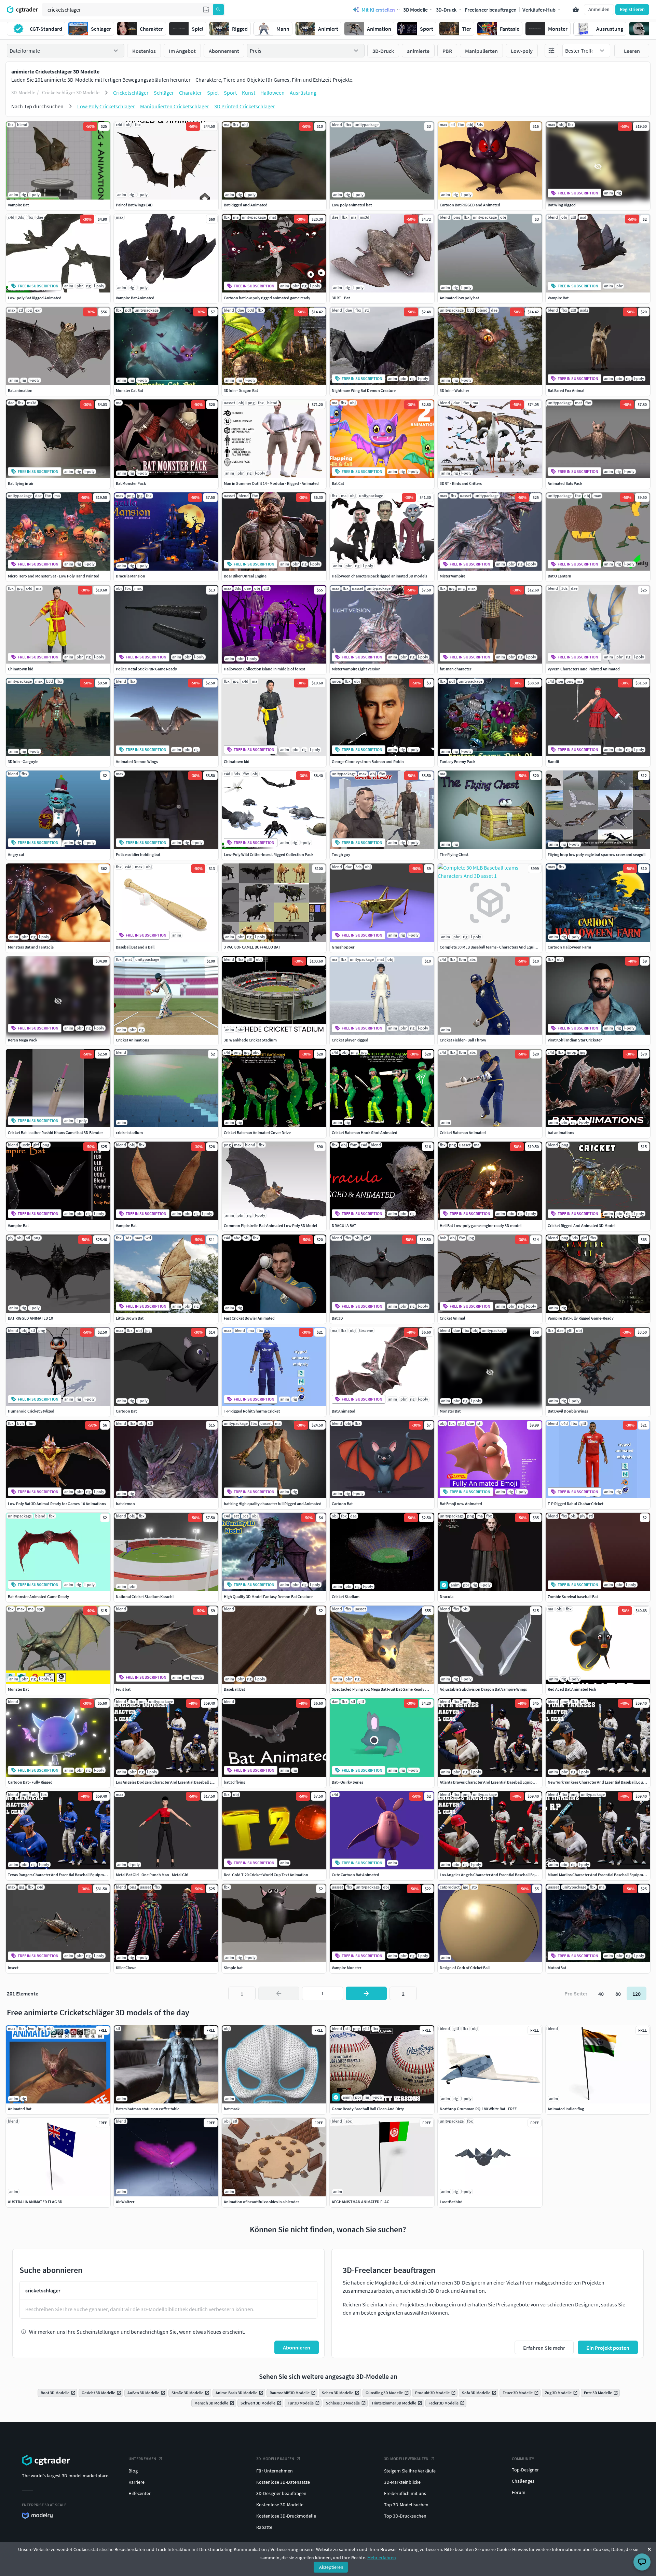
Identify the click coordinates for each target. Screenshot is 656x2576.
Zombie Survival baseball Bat (573, 1597)
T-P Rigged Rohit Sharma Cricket (252, 1411)
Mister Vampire (453, 576)
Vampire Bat (18, 205)
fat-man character (455, 669)
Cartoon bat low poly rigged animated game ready (267, 298)
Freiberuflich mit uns (405, 2493)
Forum (519, 2492)
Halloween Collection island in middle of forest (264, 669)
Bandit (553, 761)
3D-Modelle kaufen (275, 2459)
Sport (230, 93)
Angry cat (16, 854)
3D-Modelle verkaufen (406, 2459)
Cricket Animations (132, 1040)
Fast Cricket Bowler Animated (249, 1318)
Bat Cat (338, 483)
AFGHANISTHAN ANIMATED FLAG (361, 2202)
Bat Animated (344, 1411)
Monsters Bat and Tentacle (31, 947)
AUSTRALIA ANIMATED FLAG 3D (35, 2202)
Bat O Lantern (559, 576)
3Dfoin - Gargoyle (23, 761)
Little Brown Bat (130, 1318)
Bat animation (20, 390)
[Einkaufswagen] (576, 10)
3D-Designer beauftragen (281, 2493)
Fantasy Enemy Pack (457, 761)
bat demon (125, 1504)
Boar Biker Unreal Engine (245, 576)
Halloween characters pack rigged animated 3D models (379, 576)
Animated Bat (20, 2109)
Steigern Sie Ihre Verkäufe (410, 2471)
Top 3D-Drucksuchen (405, 2516)
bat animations (561, 1133)
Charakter (190, 93)
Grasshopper (343, 947)
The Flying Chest (454, 854)
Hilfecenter (140, 2493)
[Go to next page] (366, 1993)
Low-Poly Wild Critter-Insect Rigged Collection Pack (269, 854)
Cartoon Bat (126, 1411)
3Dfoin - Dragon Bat (241, 390)
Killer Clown (126, 1968)
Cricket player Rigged (350, 1040)
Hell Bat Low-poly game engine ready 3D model (481, 1225)
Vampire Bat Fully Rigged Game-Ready (581, 1318)
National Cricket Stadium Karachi (145, 1597)
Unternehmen (142, 2459)
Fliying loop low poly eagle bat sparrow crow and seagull (597, 854)
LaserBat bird (451, 2202)
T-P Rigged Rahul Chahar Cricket (576, 1504)
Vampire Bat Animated (135, 298)
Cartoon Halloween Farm (569, 947)
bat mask (232, 2109)
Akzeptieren (331, 2567)
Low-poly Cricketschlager (106, 106)
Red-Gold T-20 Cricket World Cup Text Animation (266, 1875)
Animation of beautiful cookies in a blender (261, 2202)
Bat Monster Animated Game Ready (38, 1597)
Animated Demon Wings (137, 761)
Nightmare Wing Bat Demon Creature (364, 390)
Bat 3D (337, 1318)
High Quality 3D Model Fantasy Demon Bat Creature (268, 1597)
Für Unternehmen (275, 2471)
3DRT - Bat (341, 298)
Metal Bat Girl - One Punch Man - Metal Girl (152, 1875)
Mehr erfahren (382, 2558)
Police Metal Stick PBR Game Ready (146, 669)
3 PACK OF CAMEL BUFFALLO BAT (252, 947)
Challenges (523, 2481)
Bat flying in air (21, 483)
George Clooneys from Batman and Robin (368, 761)
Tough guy (341, 854)
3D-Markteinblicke (402, 2482)
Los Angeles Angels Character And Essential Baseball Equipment (495, 1875)
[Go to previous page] (279, 1993)
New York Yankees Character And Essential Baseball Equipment (602, 1782)
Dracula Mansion (131, 576)
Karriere (136, 2482)
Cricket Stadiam (346, 1597)
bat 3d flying (235, 1782)
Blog (133, 2471)
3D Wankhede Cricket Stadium (250, 1040)
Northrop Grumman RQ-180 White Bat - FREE (478, 2109)
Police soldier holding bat (138, 854)
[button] (206, 10)
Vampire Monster (346, 1968)
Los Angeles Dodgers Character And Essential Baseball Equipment (172, 1782)
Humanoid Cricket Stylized (31, 1411)
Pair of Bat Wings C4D (134, 205)
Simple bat (233, 1968)
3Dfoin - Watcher (454, 390)
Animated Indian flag (566, 2109)
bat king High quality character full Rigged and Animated (273, 1504)
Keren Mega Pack (23, 1040)
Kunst (249, 93)
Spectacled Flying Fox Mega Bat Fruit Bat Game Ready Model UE (387, 1689)
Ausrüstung (303, 93)
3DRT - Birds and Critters (461, 483)
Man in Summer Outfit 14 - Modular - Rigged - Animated (271, 483)
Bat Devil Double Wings (568, 1411)
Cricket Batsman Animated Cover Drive (257, 1133)
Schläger (164, 93)
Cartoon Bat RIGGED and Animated (470, 205)
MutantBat (557, 1968)
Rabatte (264, 2527)
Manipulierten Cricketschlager (175, 106)
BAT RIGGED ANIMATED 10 (30, 1318)
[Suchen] (218, 10)
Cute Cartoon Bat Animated (356, 1875)
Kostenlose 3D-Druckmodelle (286, 2516)
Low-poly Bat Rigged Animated (35, 298)
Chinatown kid (21, 669)
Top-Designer (525, 2470)
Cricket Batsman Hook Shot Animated (365, 1133)
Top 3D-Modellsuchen (406, 2505)
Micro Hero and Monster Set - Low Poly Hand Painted (54, 576)
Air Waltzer (125, 2202)
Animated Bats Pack (565, 483)
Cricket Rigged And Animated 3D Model (582, 1225)
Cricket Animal (452, 1318)
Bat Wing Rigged (562, 205)
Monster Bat (450, 1411)
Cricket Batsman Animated (463, 1133)
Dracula (447, 1597)
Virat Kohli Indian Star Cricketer (575, 1040)
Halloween (272, 93)
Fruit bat (123, 1689)
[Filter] (551, 51)
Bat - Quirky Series (347, 1782)
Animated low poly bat (459, 298)
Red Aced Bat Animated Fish (572, 1689)
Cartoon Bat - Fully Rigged (30, 1782)
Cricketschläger (131, 93)
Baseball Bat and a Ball (135, 947)
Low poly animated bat (352, 205)
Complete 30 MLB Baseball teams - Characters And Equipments (494, 947)
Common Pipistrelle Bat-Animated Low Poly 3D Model (270, 1225)
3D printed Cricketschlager (245, 106)
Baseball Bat (234, 1689)
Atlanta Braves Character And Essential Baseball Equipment (491, 1782)
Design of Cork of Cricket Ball (465, 1968)
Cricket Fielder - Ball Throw (463, 1040)
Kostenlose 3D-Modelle (280, 2505)
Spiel (213, 93)
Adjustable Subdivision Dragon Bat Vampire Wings (483, 1689)
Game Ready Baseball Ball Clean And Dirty (368, 2109)
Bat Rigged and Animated (246, 205)
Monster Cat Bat (129, 390)
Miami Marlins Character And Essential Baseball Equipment (598, 1875)
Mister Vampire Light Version (356, 669)
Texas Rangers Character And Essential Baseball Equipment (59, 1875)
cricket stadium (129, 1133)
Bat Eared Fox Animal (566, 390)
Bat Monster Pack (131, 483)
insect (13, 1968)
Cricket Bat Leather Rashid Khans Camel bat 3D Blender (55, 1133)
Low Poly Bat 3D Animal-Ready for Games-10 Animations (57, 1504)
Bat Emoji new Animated (461, 1504)
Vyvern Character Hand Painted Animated (584, 669)
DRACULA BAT (344, 1225)
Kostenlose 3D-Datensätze (283, 2482)
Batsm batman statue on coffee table (148, 2109)
